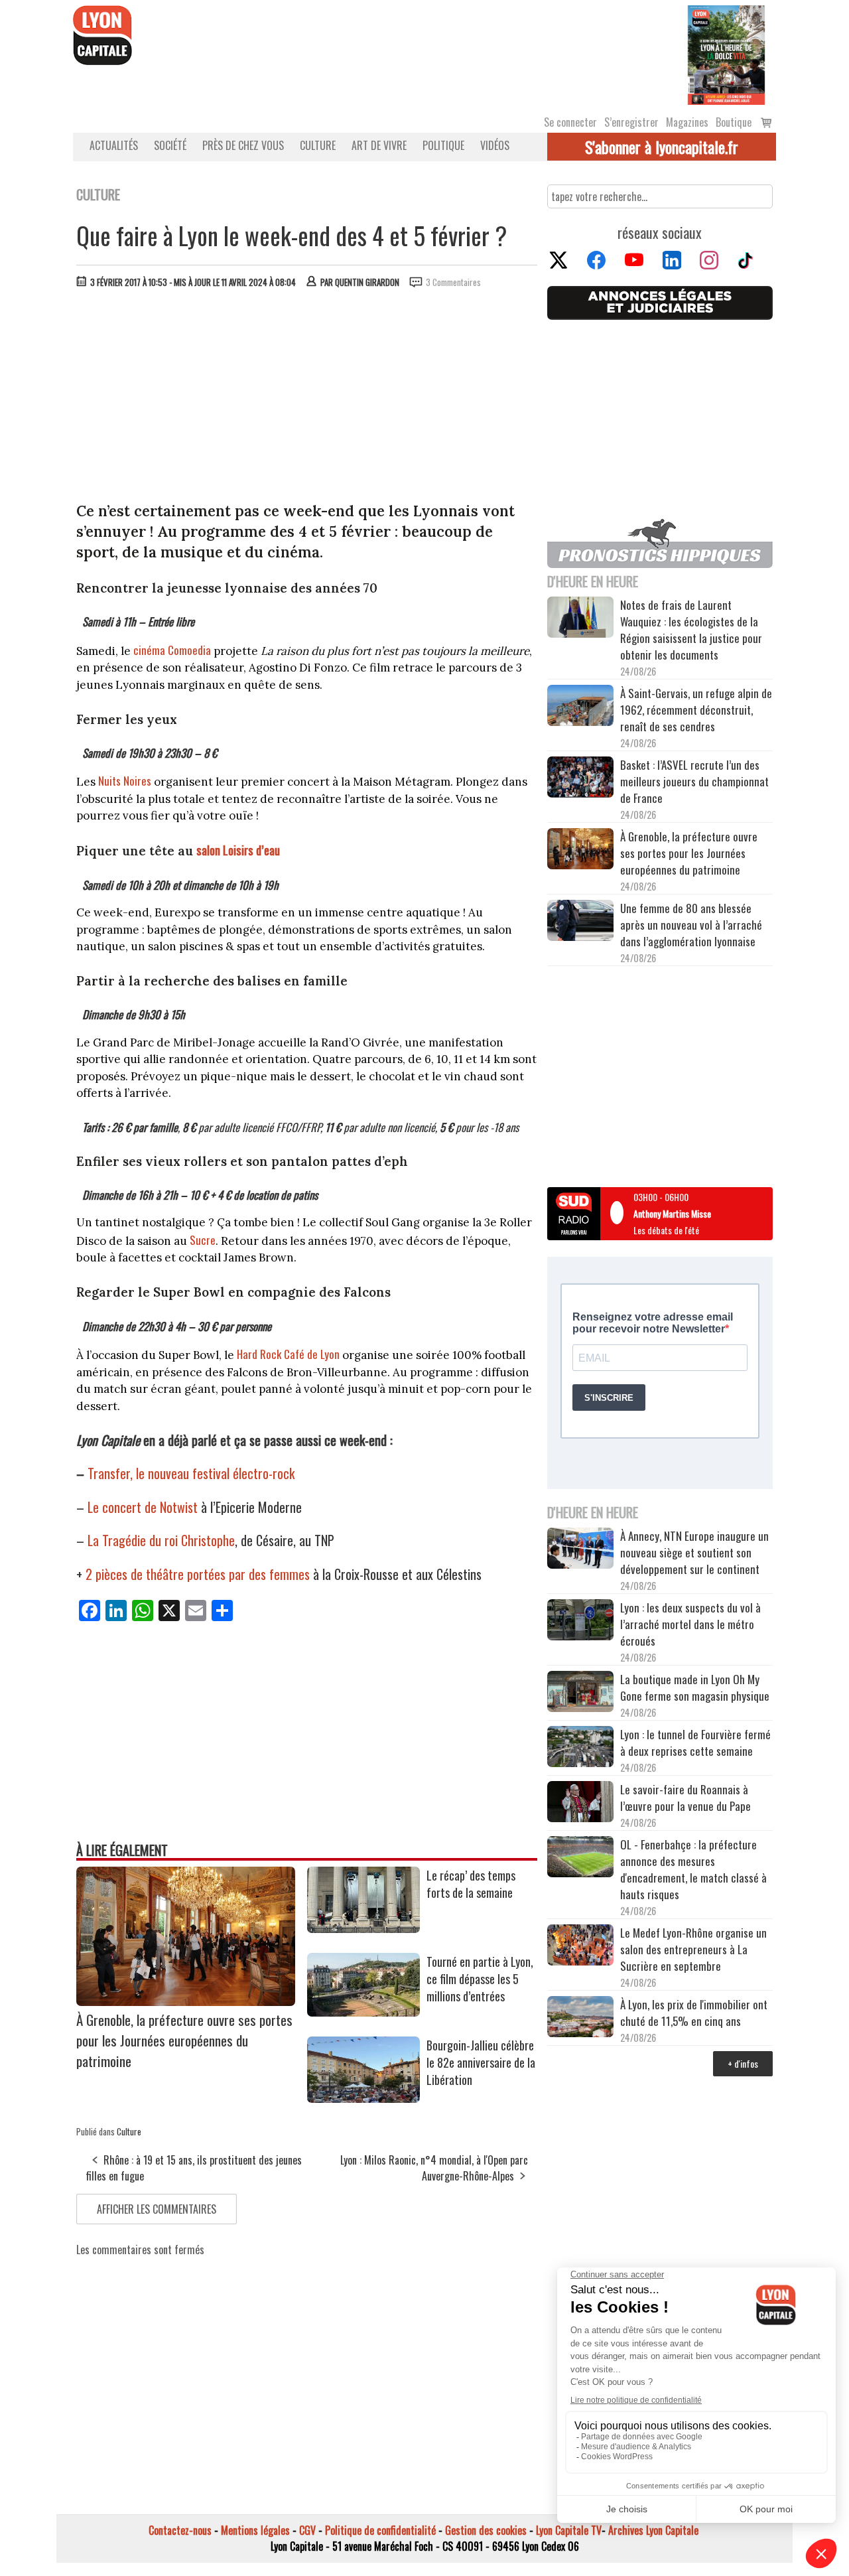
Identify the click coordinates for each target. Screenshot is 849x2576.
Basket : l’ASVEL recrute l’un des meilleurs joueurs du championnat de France (694, 781)
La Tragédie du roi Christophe (161, 1540)
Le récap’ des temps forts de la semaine (471, 1884)
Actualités (114, 145)
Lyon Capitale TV (569, 2530)
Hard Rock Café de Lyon (290, 1354)
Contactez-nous (180, 2530)
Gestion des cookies (486, 2530)
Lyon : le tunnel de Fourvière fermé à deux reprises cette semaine (695, 1743)
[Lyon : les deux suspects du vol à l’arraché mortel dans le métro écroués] (580, 1622)
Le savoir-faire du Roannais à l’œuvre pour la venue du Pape (686, 1798)
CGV (307, 2530)
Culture (318, 145)
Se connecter (570, 122)
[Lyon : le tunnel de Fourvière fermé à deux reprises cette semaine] (580, 1749)
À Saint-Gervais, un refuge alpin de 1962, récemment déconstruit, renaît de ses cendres (696, 710)
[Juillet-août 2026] (726, 54)
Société (170, 145)
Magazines (687, 122)
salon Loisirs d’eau (238, 850)
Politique (443, 145)
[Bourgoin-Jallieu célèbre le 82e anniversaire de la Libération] (363, 2098)
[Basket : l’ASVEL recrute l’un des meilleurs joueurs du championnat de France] (580, 779)
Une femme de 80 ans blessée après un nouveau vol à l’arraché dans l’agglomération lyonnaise (691, 925)
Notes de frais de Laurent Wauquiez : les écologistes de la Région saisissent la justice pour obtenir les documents (691, 630)
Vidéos (495, 145)
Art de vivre (379, 145)
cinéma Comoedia (173, 650)
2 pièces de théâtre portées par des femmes (198, 1574)
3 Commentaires (453, 282)
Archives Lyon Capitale (653, 2530)
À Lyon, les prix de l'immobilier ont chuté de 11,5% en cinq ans (694, 2013)
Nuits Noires (126, 781)
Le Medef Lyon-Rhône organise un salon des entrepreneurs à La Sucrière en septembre (693, 1949)
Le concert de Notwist (143, 1507)
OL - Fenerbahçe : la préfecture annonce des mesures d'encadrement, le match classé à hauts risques (693, 1869)
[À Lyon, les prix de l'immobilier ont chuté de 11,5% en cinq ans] (580, 2019)
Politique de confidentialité (380, 2530)
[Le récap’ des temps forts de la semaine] (363, 1928)
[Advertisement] (307, 398)
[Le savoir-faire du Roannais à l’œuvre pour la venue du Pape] (580, 1804)
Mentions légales (255, 2530)
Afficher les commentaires (157, 2209)
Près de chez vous (243, 145)
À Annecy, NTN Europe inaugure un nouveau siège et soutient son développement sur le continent (694, 1552)
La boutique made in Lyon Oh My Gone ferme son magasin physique (695, 1687)
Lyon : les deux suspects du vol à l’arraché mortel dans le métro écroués (690, 1624)
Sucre (203, 1240)
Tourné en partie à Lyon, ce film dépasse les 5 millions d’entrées (480, 1979)
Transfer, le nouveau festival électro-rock (191, 1473)
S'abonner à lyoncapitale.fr (662, 147)
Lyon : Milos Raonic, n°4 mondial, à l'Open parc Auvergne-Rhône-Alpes (434, 2168)
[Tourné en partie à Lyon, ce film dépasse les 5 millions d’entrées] (363, 2012)
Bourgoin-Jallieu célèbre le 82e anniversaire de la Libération (481, 2062)
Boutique (734, 122)
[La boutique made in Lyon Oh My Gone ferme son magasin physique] (580, 1693)
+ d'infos (743, 2063)
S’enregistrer (631, 122)
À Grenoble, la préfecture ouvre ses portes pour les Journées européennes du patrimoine (184, 2040)
